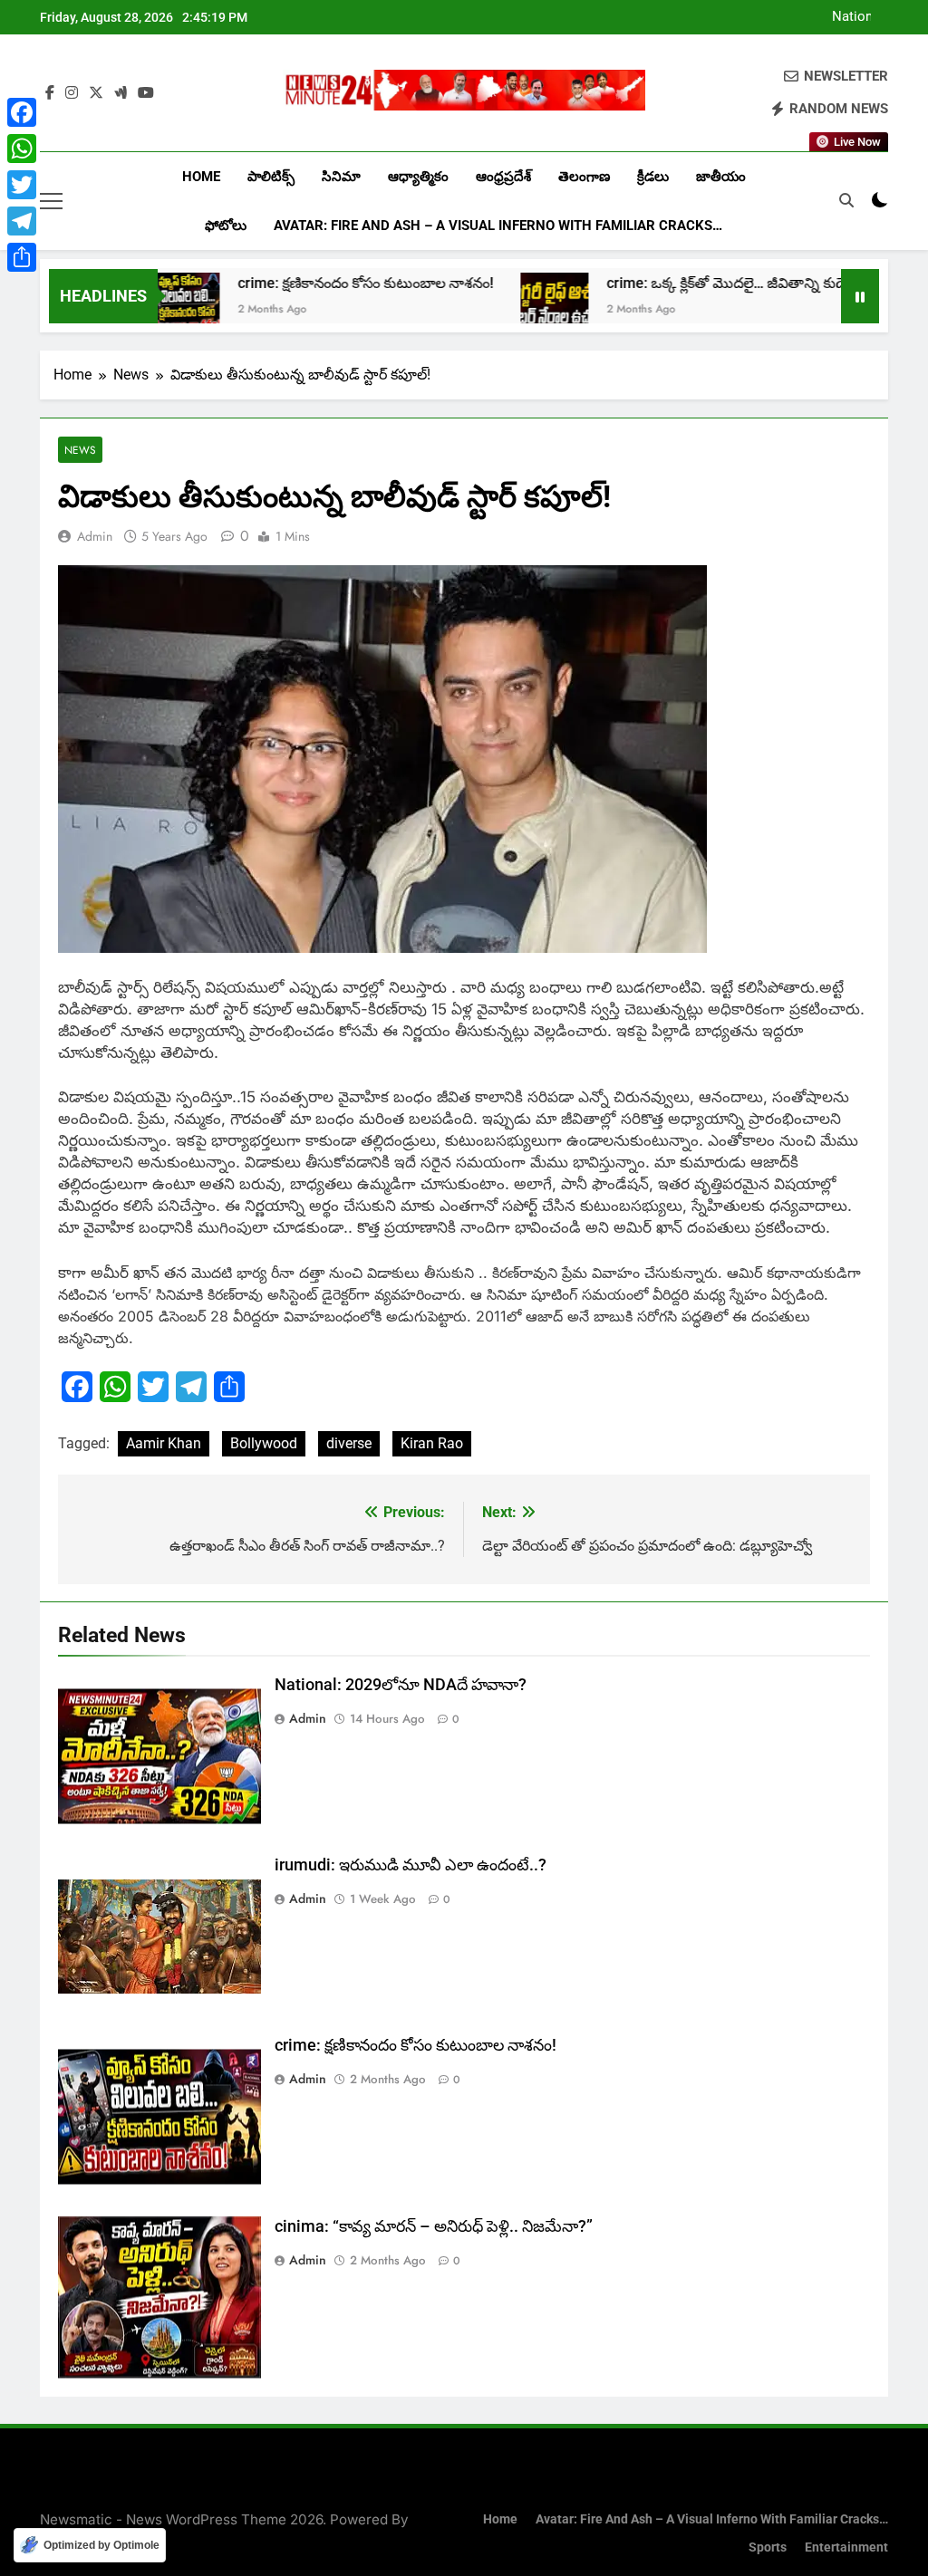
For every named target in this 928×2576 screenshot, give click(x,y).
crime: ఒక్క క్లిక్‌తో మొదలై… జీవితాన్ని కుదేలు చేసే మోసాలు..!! (717, 283)
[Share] (22, 257)
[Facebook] (22, 112)
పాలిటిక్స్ (271, 177)
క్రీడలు (653, 177)
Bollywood (264, 1443)
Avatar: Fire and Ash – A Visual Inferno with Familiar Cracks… (498, 226)
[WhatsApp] (22, 149)
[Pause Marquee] (860, 296)
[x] (96, 93)
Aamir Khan (164, 1443)
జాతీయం (721, 177)
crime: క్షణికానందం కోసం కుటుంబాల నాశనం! (302, 283)
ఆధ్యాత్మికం (418, 177)
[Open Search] (846, 200)
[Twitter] (22, 185)
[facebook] (50, 93)
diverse (349, 1443)
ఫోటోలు (226, 226)
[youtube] (146, 93)
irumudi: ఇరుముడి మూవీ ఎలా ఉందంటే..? (411, 1865)
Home (201, 177)
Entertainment (846, 2547)
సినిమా (341, 177)
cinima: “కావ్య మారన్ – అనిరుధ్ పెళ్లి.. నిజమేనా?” (434, 2226)
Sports (768, 2547)
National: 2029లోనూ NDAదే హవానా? (836, 17)
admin (95, 536)
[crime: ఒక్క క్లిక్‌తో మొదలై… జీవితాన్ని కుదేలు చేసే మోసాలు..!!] (491, 307)
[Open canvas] (51, 201)
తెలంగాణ (584, 177)
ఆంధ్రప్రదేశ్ (503, 177)
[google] (121, 93)
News (80, 450)
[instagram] (72, 93)
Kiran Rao (432, 1443)
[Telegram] (22, 221)
